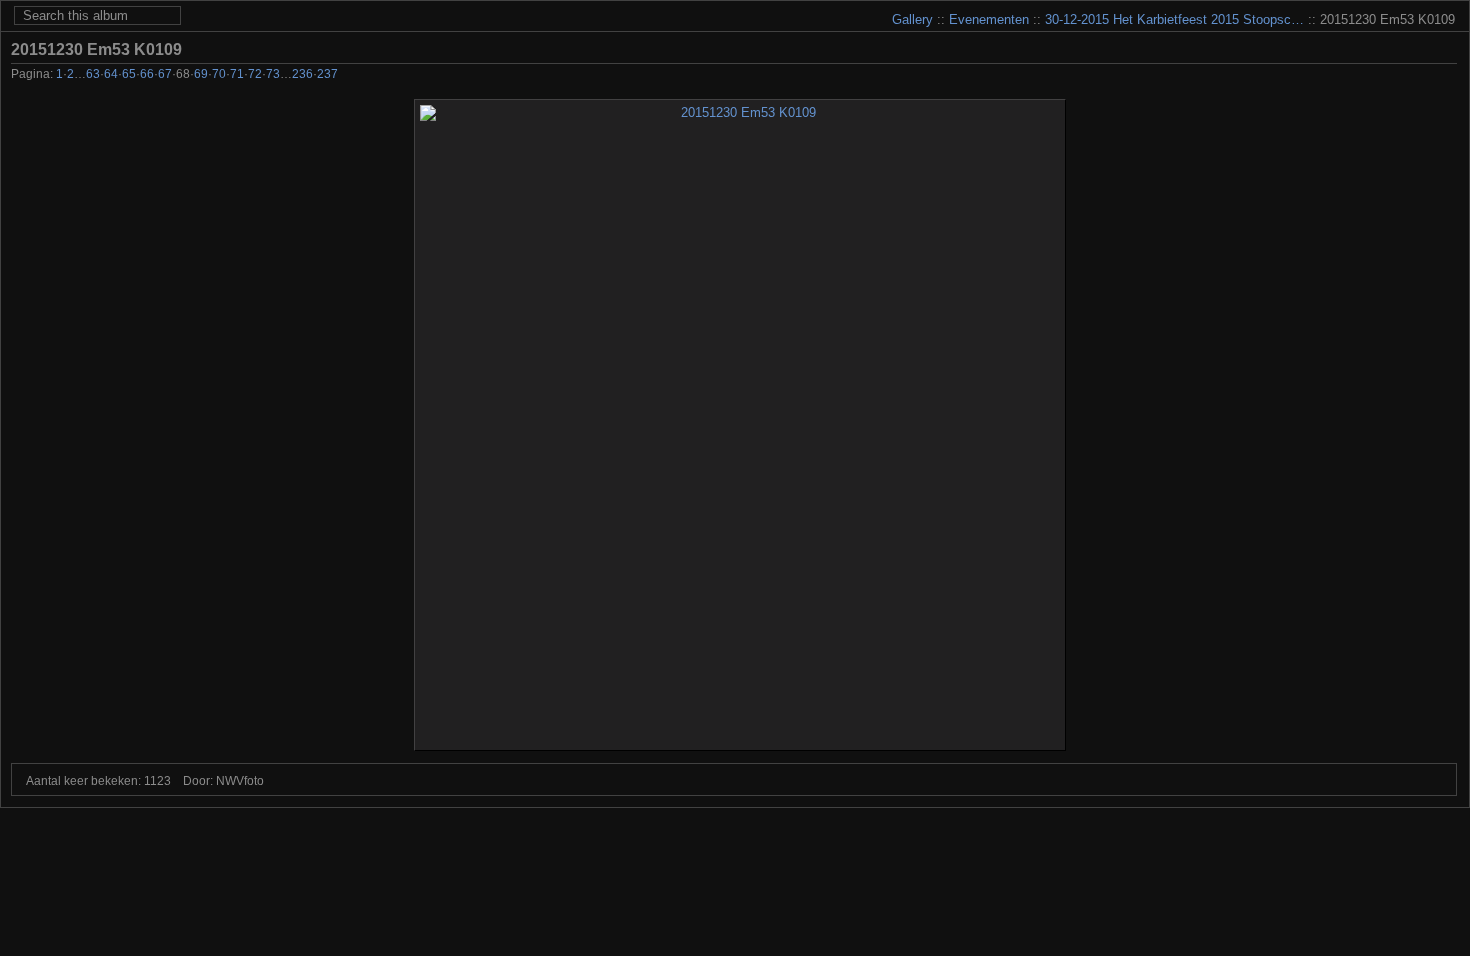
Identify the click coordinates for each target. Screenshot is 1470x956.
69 (201, 74)
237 (327, 74)
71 (237, 74)
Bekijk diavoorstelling (1446, 49)
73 (273, 74)
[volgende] (1418, 76)
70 (219, 74)
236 (302, 74)
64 (111, 74)
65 (129, 74)
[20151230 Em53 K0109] (740, 425)
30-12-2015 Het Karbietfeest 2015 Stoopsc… (1174, 19)
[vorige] (1364, 76)
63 (93, 74)
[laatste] (1445, 76)
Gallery (912, 19)
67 (165, 74)
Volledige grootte (1416, 49)
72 (255, 74)
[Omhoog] (1391, 76)
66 (147, 74)
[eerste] (1337, 76)
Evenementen (989, 19)
